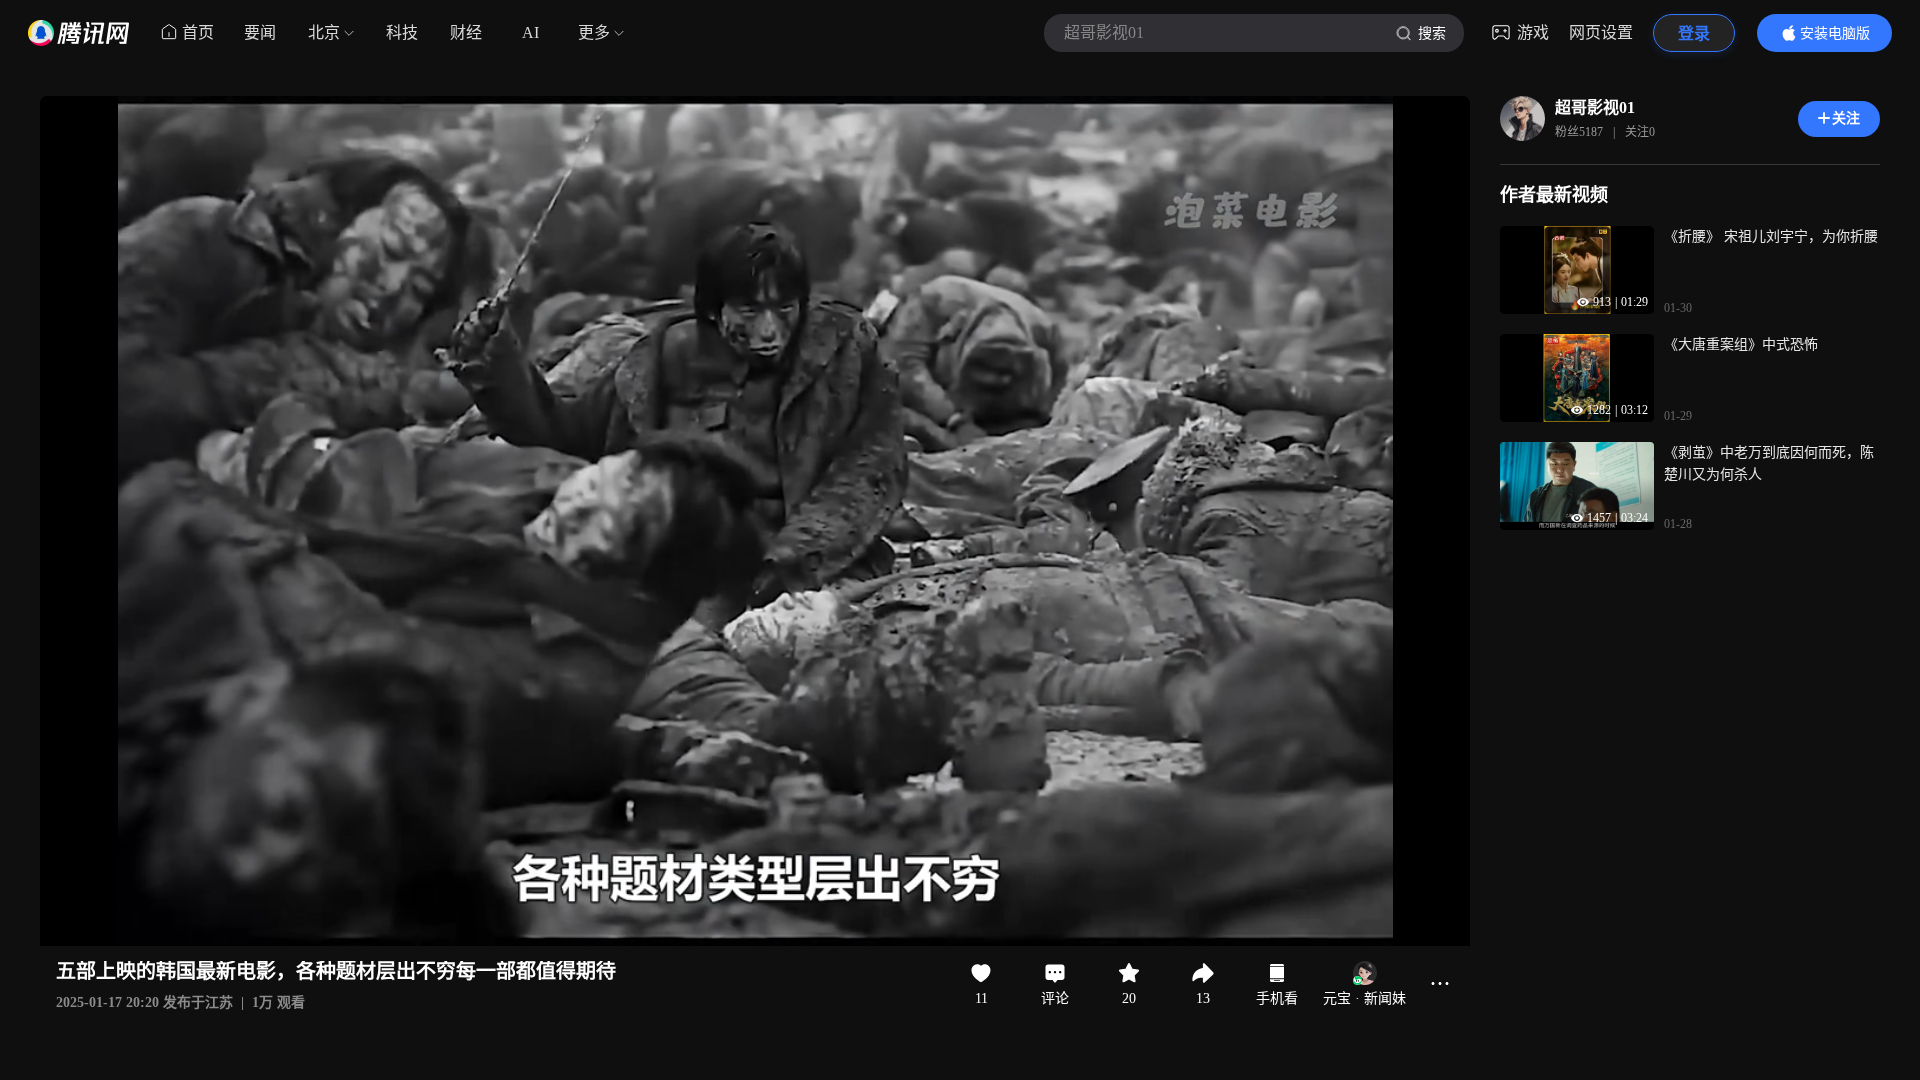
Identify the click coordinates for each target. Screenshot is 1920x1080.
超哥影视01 (1595, 107)
